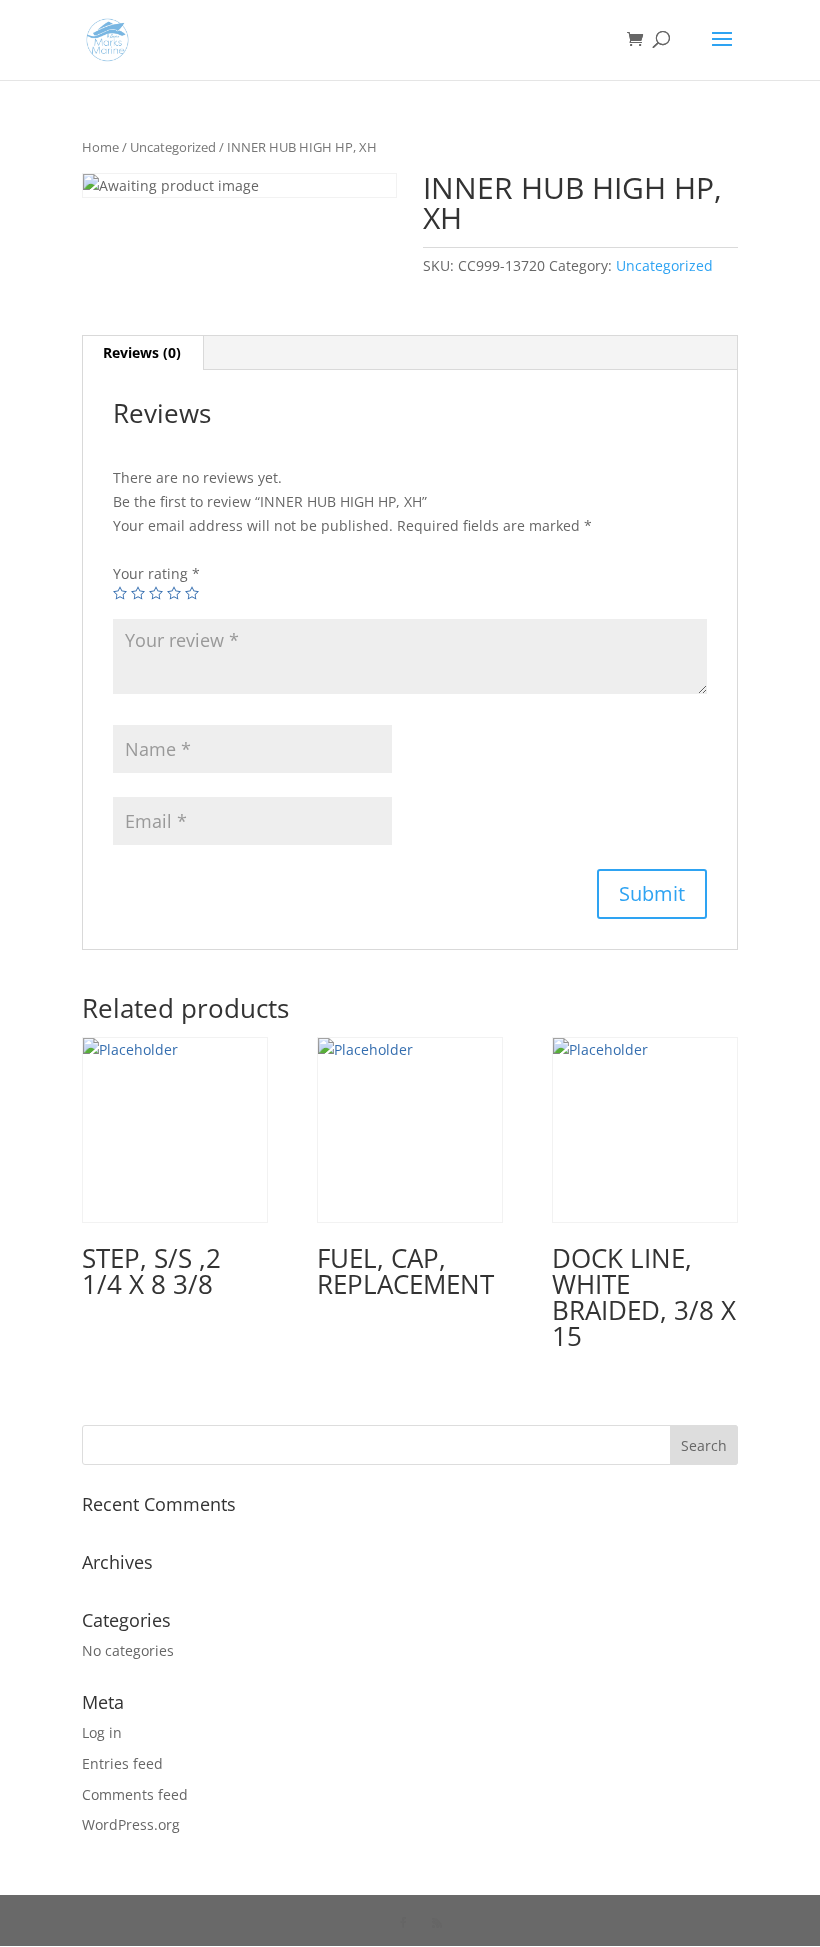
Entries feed (122, 1763)
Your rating (156, 573)
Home (100, 147)
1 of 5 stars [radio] (120, 593)
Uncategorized (173, 147)
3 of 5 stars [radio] (156, 593)
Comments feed (135, 1794)
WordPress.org (131, 1824)
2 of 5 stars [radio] (138, 593)
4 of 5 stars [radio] (174, 593)
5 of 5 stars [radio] (192, 593)
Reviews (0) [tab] (142, 352)
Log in (102, 1732)
